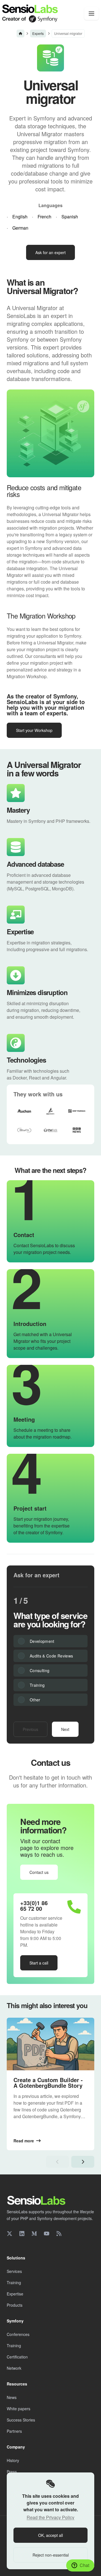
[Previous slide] (58, 2162)
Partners (14, 2431)
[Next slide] (83, 2162)
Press (12, 2472)
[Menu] (91, 14)
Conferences (18, 2334)
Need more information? (43, 1826)
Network (14, 2368)
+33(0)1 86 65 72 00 (34, 1906)
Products (15, 2305)
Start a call (39, 1963)
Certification (17, 2357)
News (12, 2397)
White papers (19, 2409)
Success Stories (21, 2420)
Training (14, 2282)
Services (14, 2271)
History (13, 2460)
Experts (38, 33)
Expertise (15, 2294)
